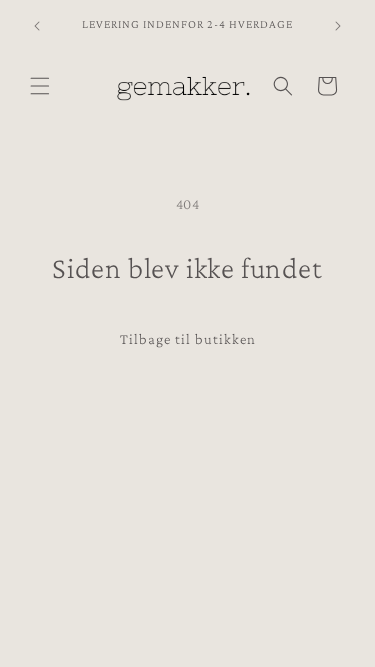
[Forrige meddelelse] (37, 26)
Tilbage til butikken (188, 339)
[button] (40, 86)
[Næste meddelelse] (338, 26)
